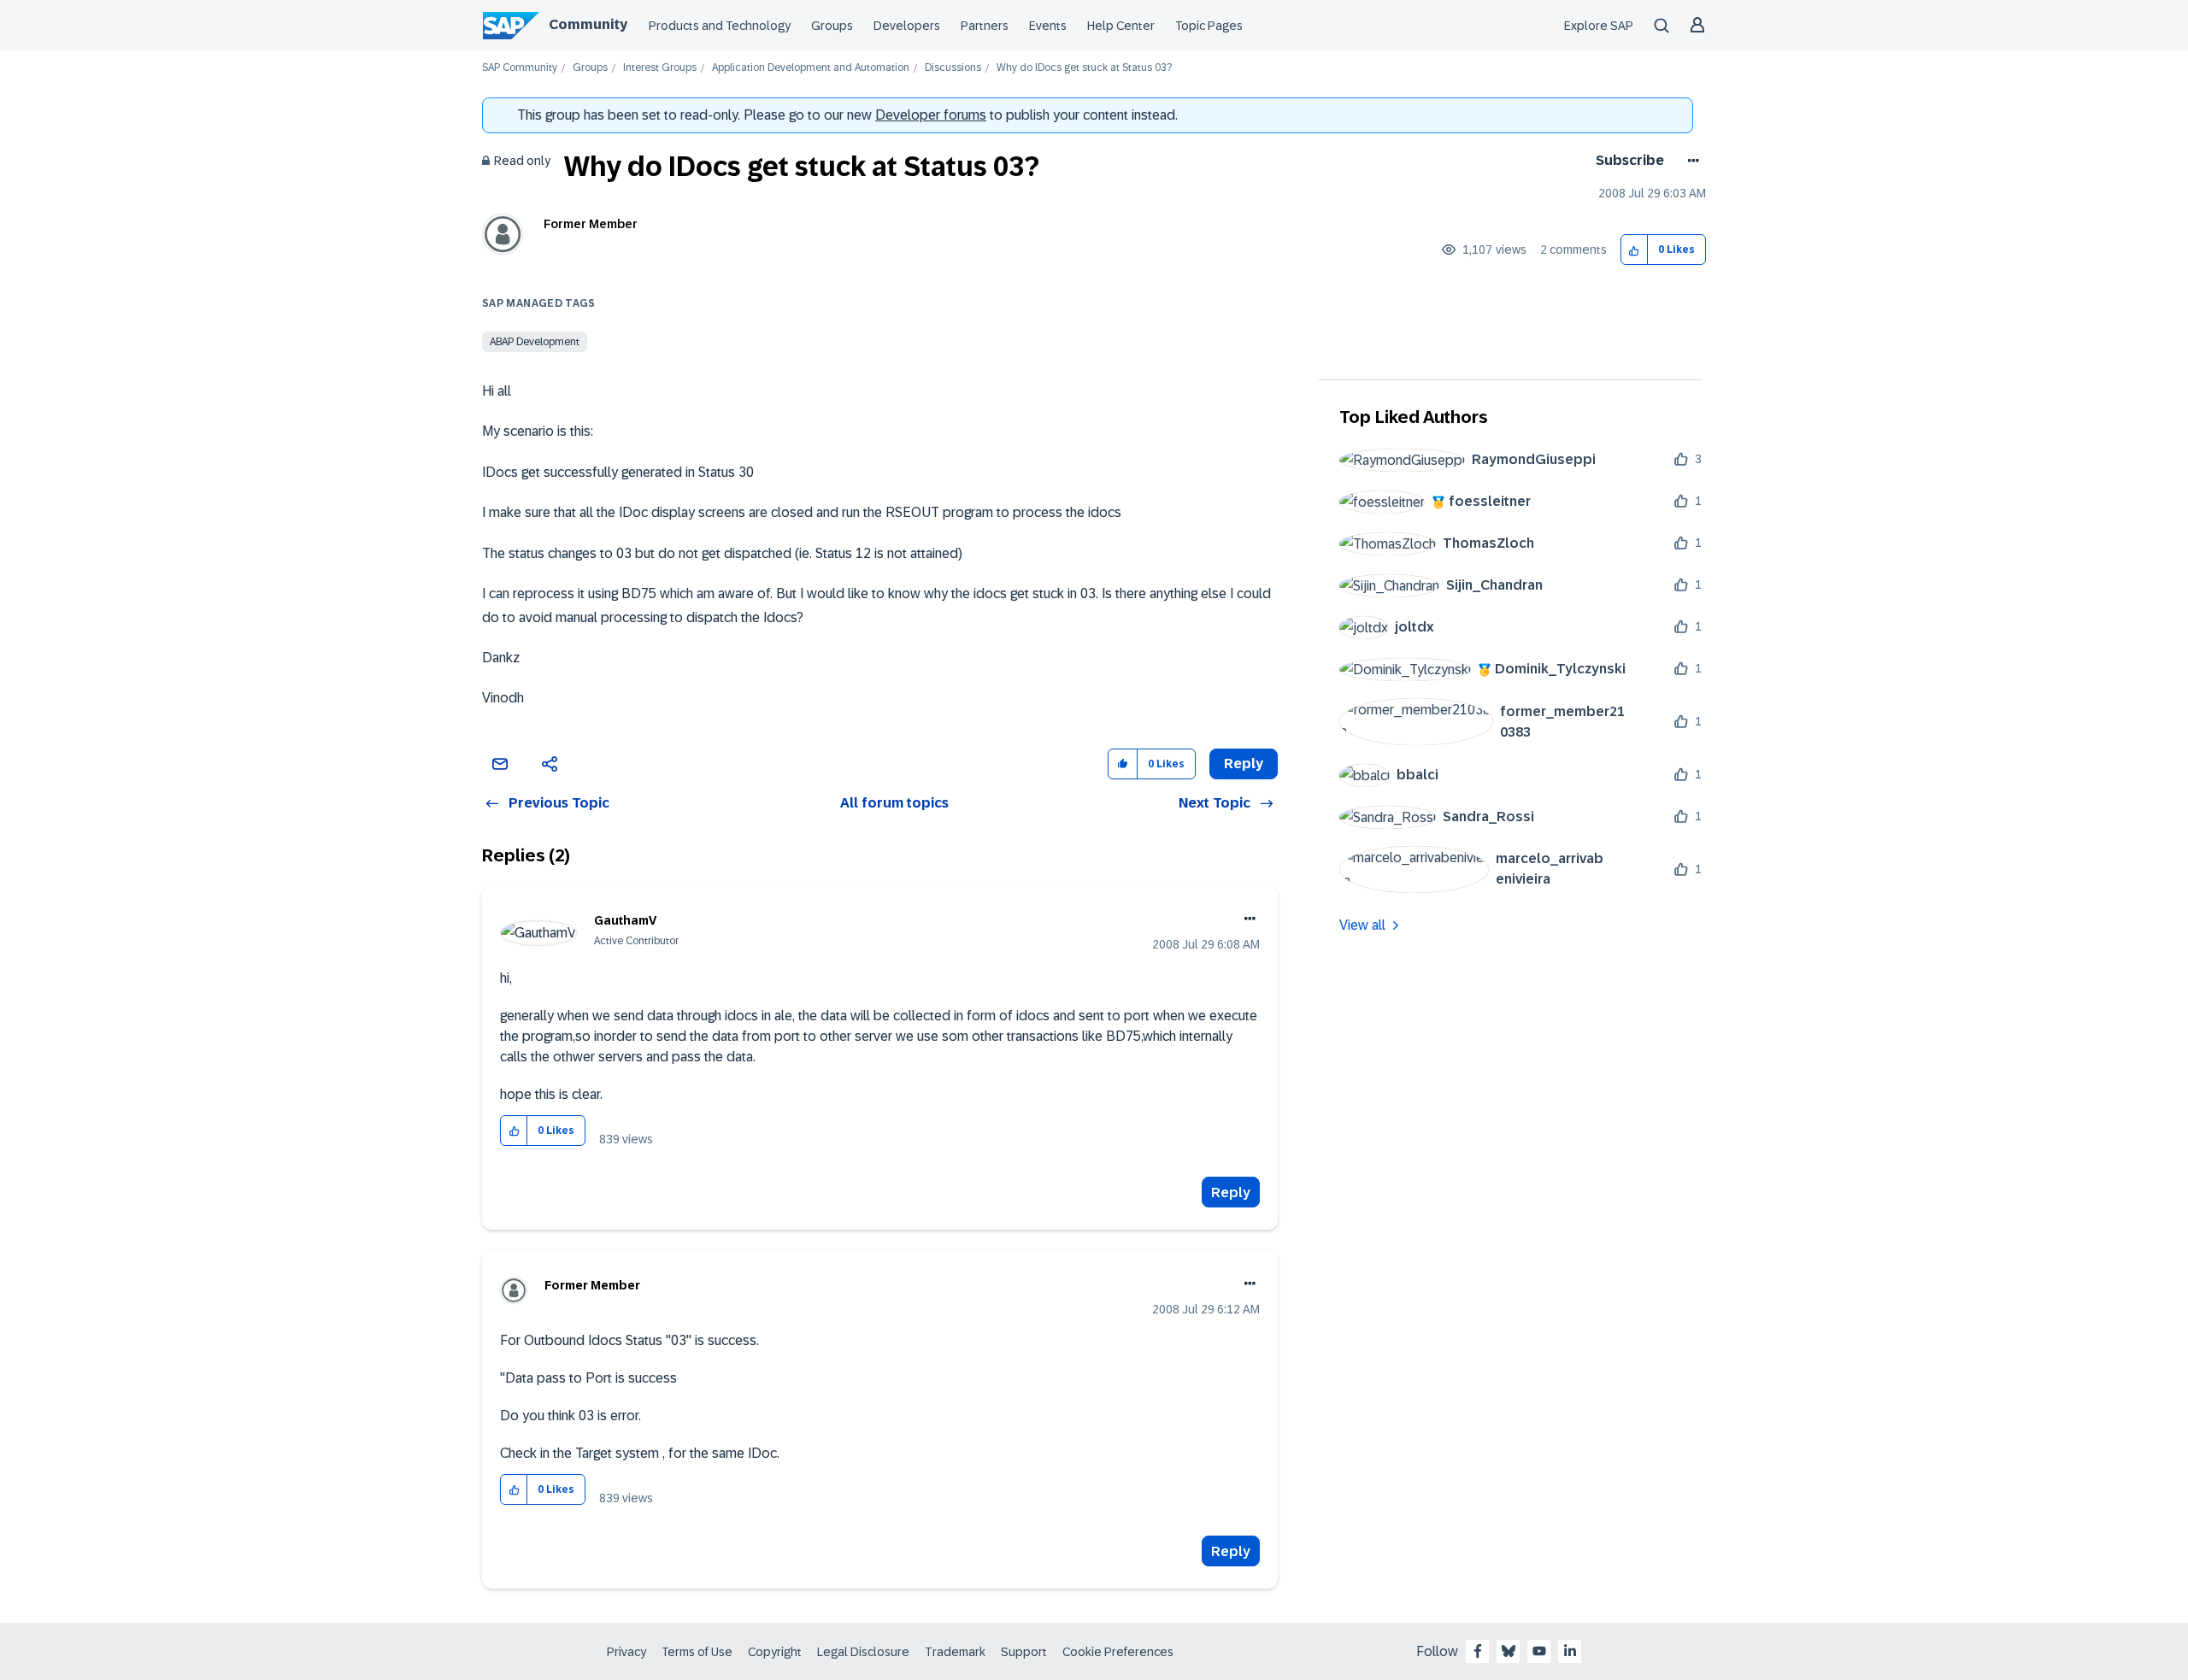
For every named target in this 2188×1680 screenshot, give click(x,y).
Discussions (953, 68)
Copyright (775, 1652)
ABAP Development (535, 342)
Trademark (955, 1652)
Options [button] (1690, 161)
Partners (985, 26)
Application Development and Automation (811, 68)
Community (588, 24)
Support (1024, 1652)
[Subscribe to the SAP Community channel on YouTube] (1539, 1651)
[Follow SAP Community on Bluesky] (1509, 1651)
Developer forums (931, 115)
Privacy (626, 1652)
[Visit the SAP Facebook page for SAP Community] (1478, 1651)
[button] (1635, 250)
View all (1362, 925)
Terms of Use (697, 1652)
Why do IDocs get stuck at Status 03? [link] (1084, 68)
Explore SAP (1599, 26)
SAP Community (520, 68)
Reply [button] (1244, 764)
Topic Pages (1209, 26)
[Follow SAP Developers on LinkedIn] (1570, 1651)
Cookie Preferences (1118, 1652)
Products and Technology (720, 26)
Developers (907, 26)
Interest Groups (660, 68)
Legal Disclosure (863, 1652)
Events (1048, 26)
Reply (1231, 1192)
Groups (832, 26)
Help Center (1121, 26)
